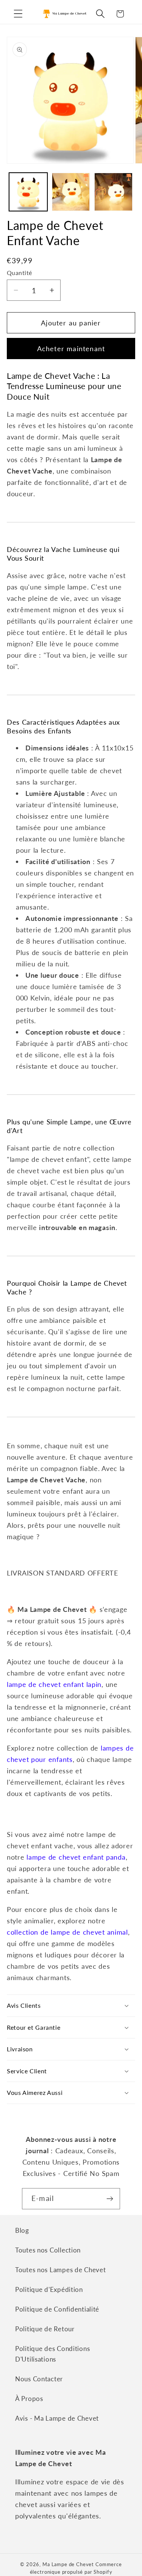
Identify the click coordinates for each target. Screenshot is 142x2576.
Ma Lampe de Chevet (68, 2564)
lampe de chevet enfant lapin (54, 1684)
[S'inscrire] (110, 2199)
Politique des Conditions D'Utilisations (52, 2354)
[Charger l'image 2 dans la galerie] (71, 192)
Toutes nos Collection (48, 2250)
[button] (18, 14)
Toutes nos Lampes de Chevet (60, 2270)
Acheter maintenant (71, 349)
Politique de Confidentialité (57, 2309)
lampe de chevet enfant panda (76, 1857)
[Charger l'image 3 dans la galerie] (113, 192)
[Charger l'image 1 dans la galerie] (28, 192)
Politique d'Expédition (49, 2289)
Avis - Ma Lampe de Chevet (57, 2418)
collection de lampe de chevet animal (67, 1932)
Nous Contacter (39, 2379)
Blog (22, 2230)
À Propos (29, 2399)
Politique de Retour (45, 2329)
